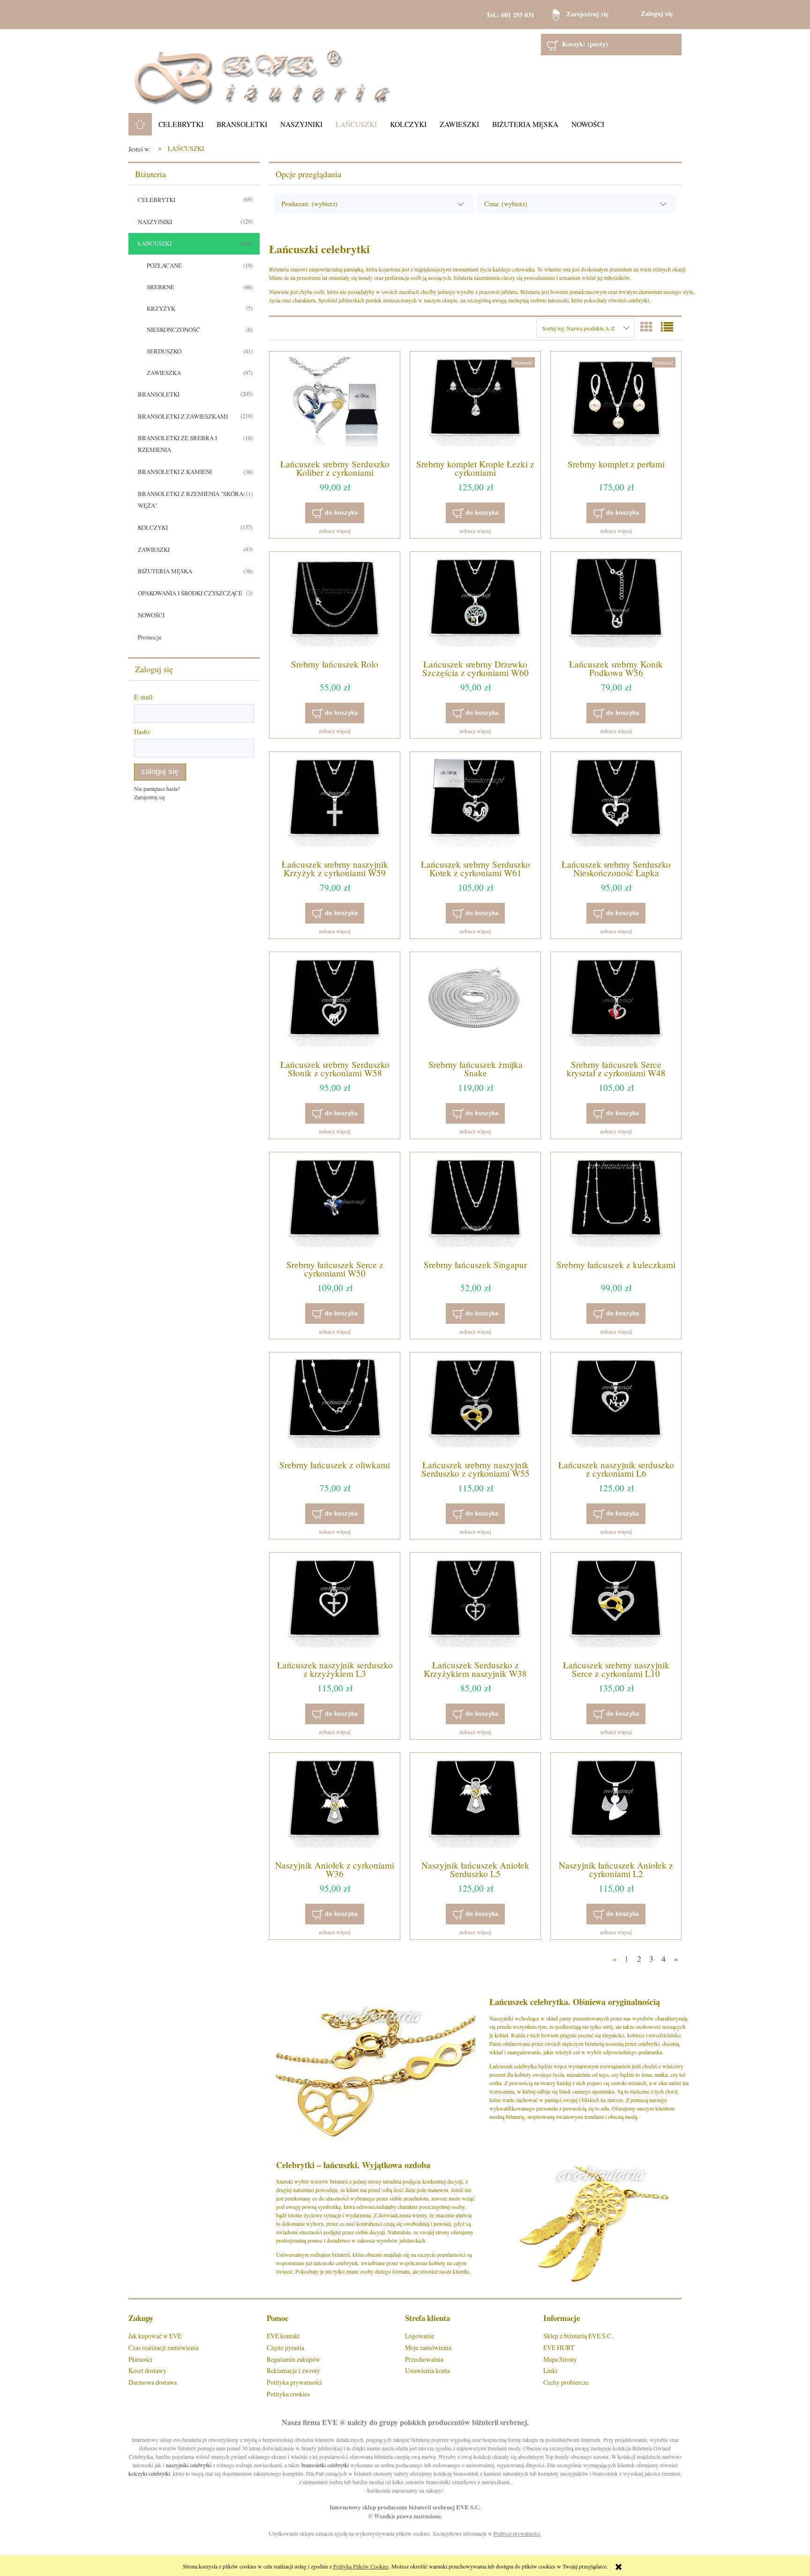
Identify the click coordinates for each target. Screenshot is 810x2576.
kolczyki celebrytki (149, 2473)
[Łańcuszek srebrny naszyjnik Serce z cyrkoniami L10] (616, 1605)
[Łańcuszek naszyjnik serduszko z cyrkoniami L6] (616, 1405)
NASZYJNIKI (155, 222)
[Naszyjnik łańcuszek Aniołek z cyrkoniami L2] (616, 1805)
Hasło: (142, 732)
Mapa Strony (560, 2359)
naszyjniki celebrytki (189, 2465)
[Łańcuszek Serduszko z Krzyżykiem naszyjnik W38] (475, 1605)
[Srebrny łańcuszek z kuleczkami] (616, 1205)
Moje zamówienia (428, 2347)
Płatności (140, 2359)
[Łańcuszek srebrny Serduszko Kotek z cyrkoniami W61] (475, 804)
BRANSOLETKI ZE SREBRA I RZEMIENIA (177, 444)
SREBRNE (161, 287)
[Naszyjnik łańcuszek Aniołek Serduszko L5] (475, 1805)
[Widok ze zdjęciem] (646, 327)
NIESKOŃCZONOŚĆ (173, 330)
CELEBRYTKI (157, 200)
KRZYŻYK (161, 308)
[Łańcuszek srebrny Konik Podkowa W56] (616, 604)
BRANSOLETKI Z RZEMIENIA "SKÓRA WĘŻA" (191, 499)
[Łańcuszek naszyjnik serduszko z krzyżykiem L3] (335, 1605)
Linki (550, 2370)
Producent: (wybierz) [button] (309, 204)
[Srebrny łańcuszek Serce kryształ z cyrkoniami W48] (616, 1005)
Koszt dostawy (147, 2370)
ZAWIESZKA (164, 373)
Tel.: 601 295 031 (510, 15)
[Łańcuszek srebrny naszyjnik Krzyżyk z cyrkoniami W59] (335, 804)
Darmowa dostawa (153, 2382)
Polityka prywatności (294, 2382)
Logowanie (420, 2336)
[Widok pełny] (667, 327)
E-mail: (144, 697)
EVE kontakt (283, 2336)
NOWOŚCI (151, 615)
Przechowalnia (424, 2359)
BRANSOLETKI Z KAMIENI (175, 472)
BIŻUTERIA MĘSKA (165, 571)
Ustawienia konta (427, 2370)
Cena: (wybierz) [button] (506, 204)
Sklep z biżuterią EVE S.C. (578, 2336)
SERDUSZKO (164, 351)
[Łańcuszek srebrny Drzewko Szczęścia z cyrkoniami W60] (475, 604)
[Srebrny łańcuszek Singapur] (475, 1205)
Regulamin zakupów (293, 2359)
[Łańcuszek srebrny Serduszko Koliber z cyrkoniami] (335, 404)
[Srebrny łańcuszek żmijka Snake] (475, 1005)
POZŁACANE (164, 265)
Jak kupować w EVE (155, 2336)
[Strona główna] (262, 71)
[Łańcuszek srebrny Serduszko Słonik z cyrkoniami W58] (335, 1005)
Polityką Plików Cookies (361, 2566)
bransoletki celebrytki (325, 2465)
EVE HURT (559, 2347)
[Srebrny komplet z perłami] (616, 404)
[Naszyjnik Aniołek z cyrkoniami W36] (335, 1805)
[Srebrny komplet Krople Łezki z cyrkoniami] (475, 404)
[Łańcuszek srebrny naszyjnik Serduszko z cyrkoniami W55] (475, 1405)
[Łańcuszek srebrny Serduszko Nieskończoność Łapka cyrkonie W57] (616, 804)
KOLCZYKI (153, 527)
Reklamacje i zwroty (293, 2370)
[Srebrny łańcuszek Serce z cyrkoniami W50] (335, 1205)
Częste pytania (285, 2347)
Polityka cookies (288, 2394)
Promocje (150, 637)
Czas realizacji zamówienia (164, 2347)
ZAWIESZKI (154, 549)
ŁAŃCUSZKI (155, 243)
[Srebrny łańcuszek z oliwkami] (335, 1405)
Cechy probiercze (566, 2382)
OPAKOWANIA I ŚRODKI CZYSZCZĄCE (190, 593)
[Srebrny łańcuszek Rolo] (335, 604)
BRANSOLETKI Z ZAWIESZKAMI (183, 416)
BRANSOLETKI (159, 394)
